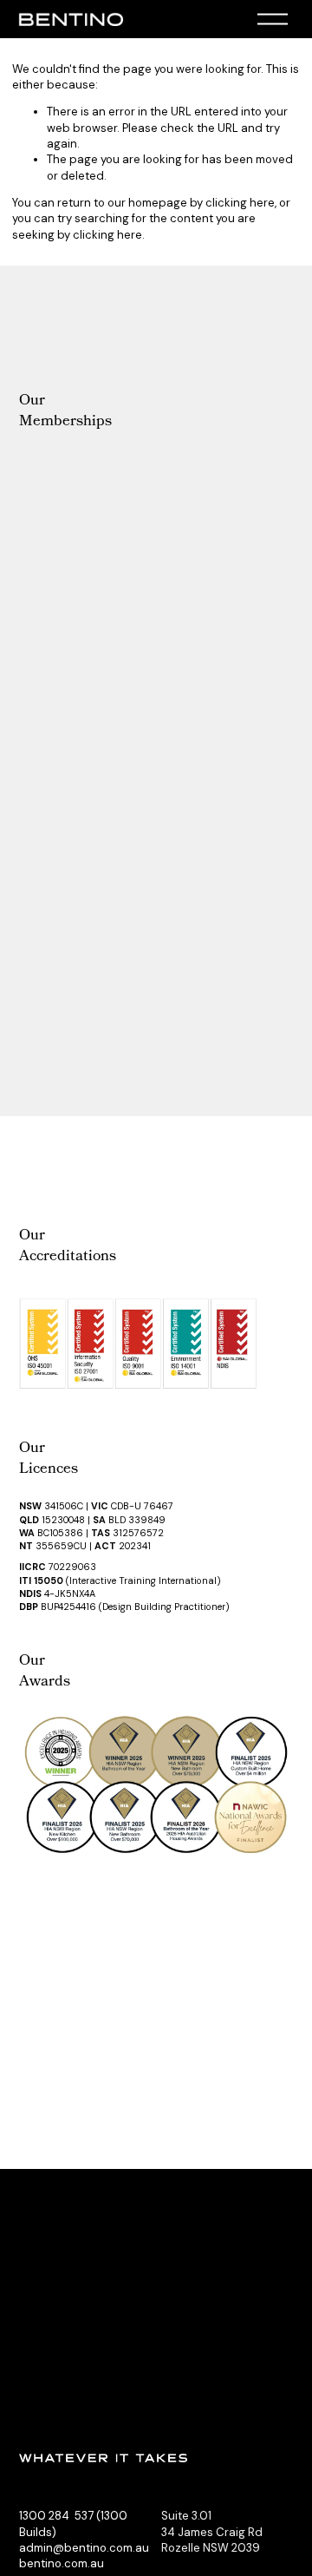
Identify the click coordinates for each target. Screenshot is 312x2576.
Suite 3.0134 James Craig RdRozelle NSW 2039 (212, 2532)
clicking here (240, 203)
